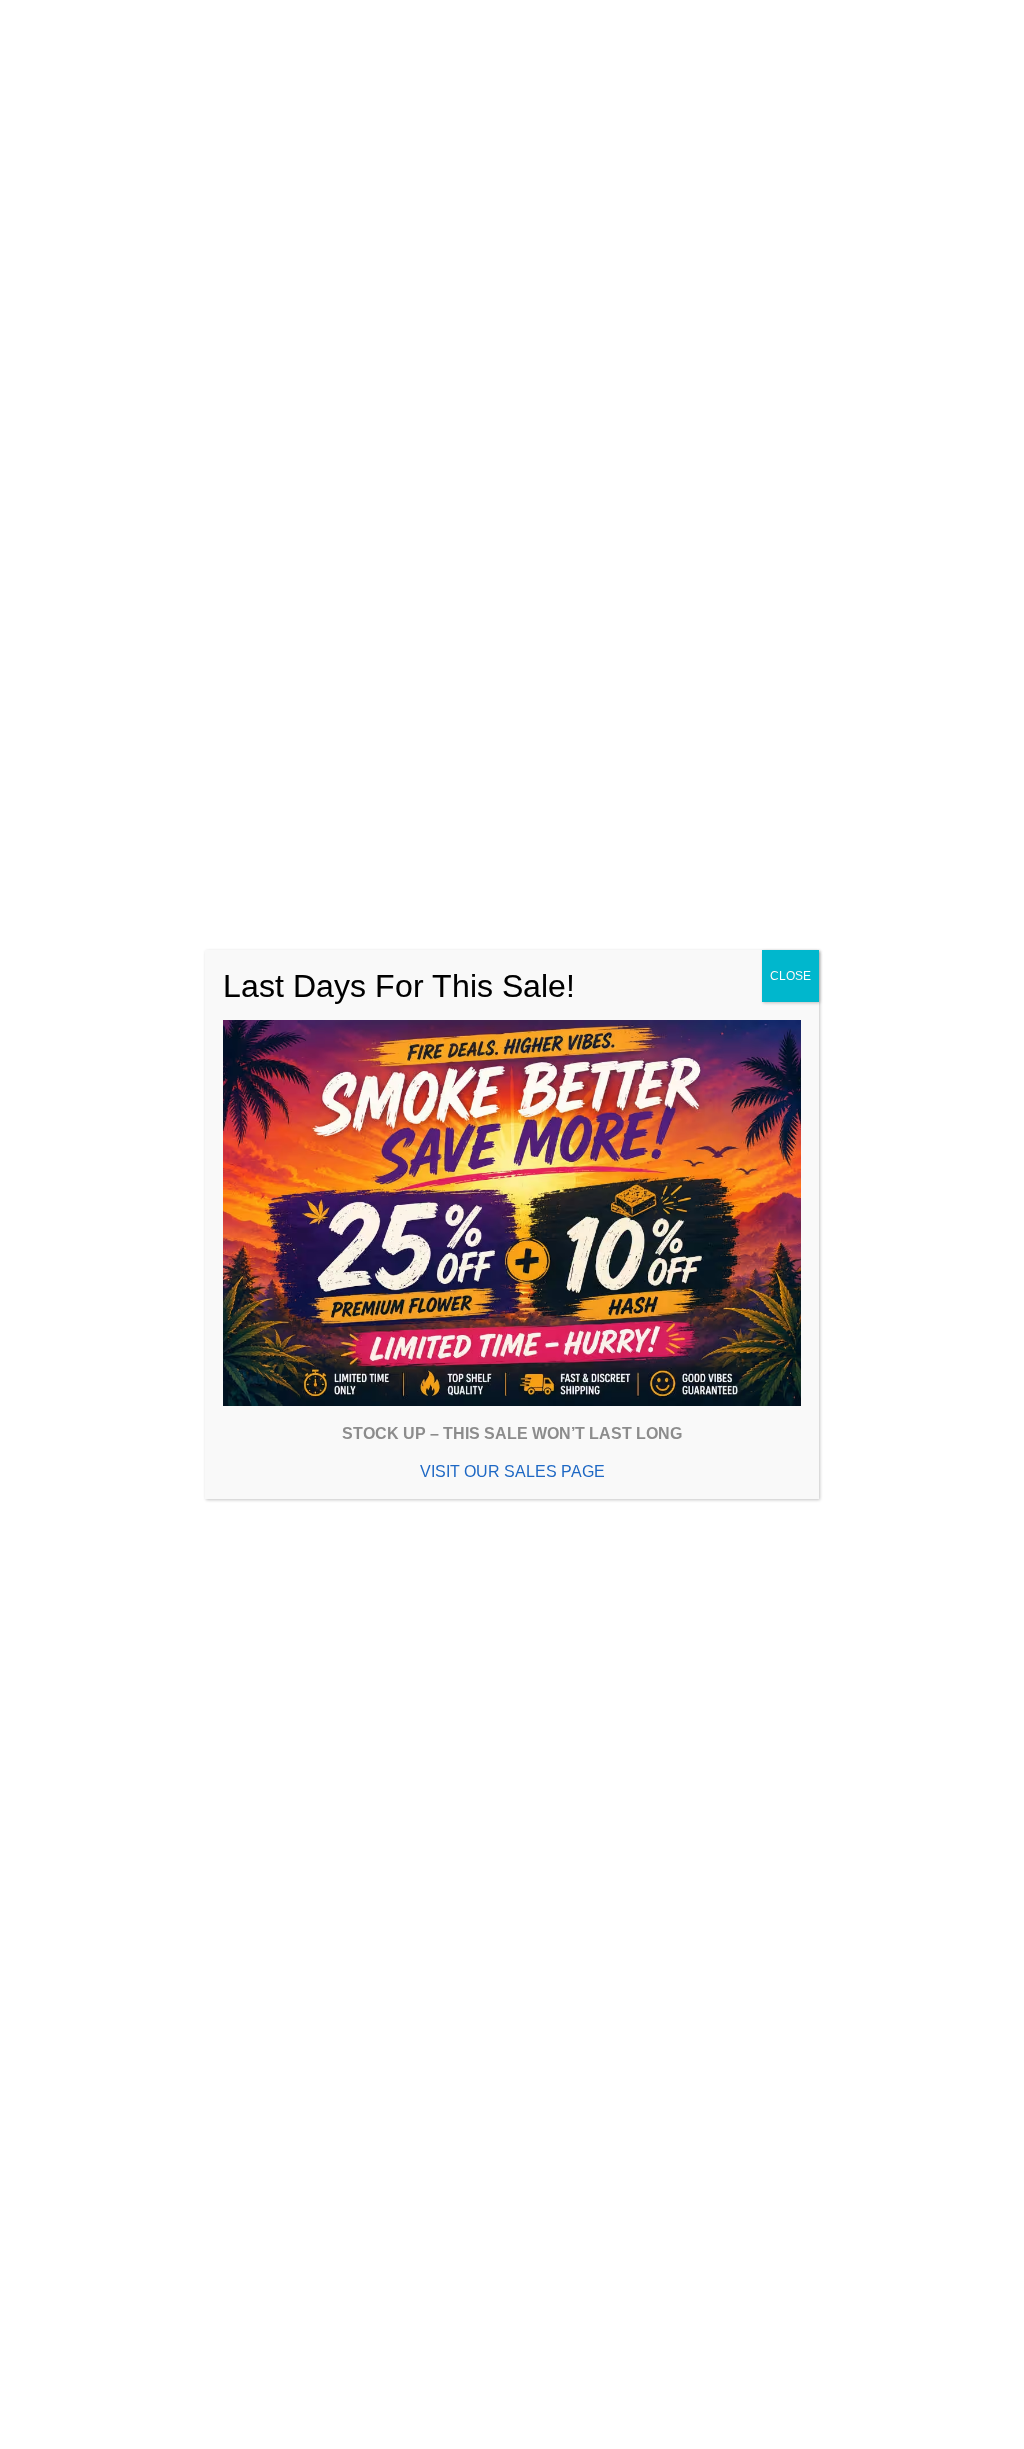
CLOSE (790, 976)
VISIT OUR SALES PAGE (512, 1471)
